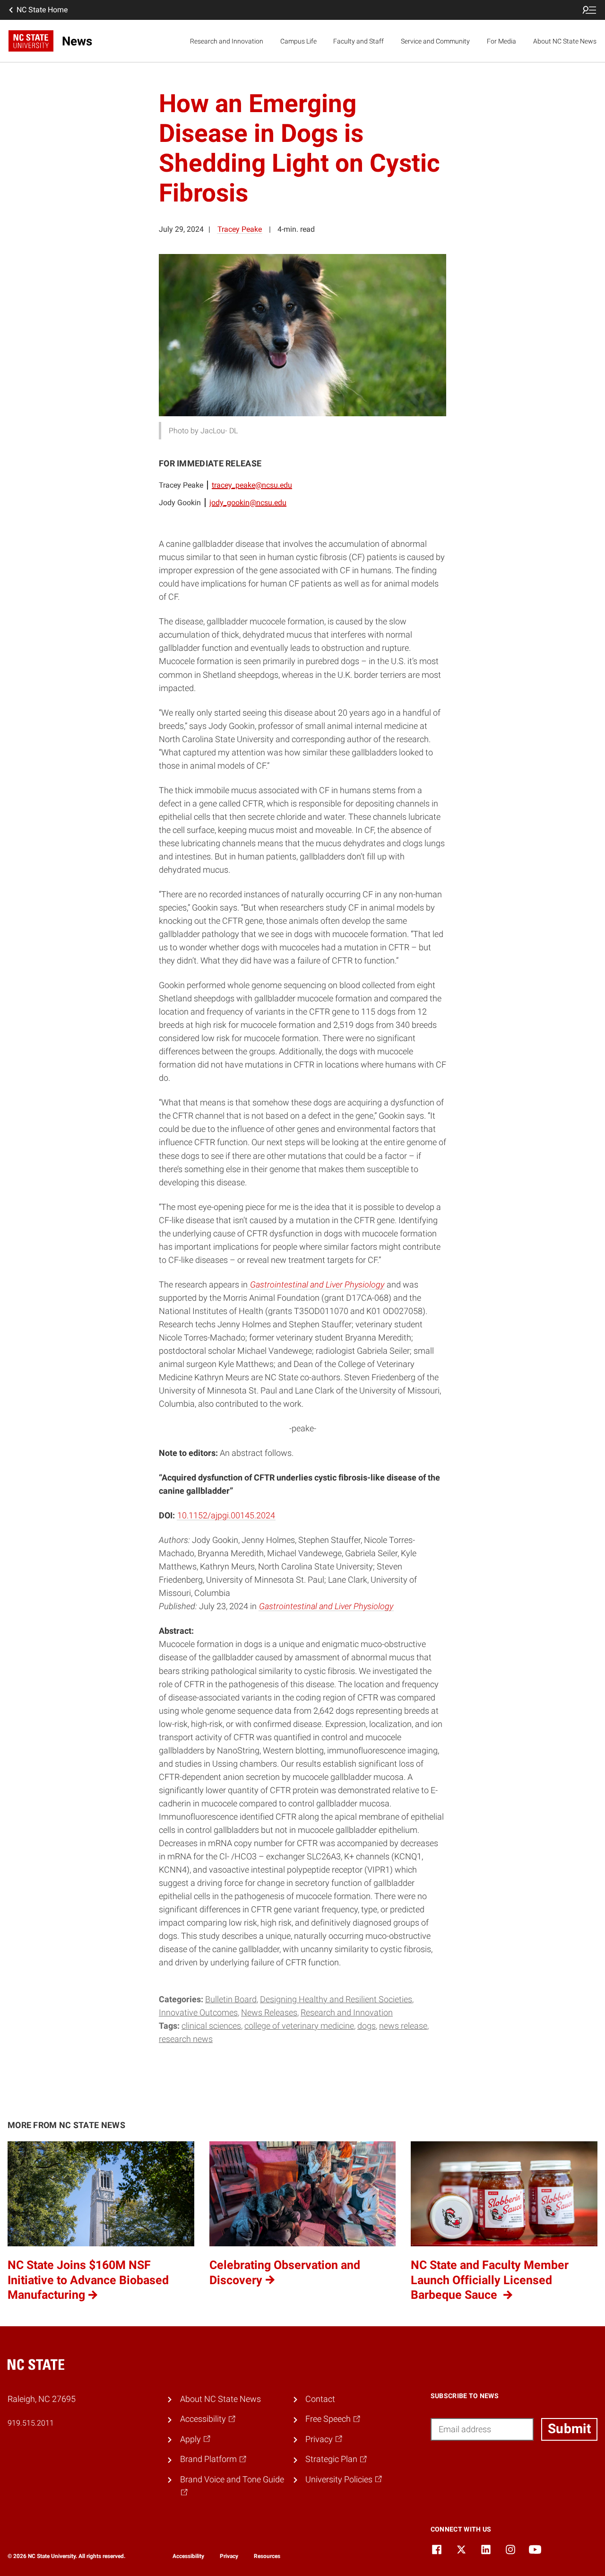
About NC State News (565, 41)
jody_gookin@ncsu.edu (248, 503)
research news (186, 2039)
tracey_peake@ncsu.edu (252, 485)
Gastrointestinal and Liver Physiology (326, 1606)
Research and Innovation (227, 41)
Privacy (229, 2556)
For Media (501, 41)
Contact (320, 2399)
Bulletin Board (231, 1999)
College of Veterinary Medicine (299, 2026)
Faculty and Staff (359, 41)
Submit (569, 2429)
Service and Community (435, 41)
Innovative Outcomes (198, 2013)
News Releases (269, 2013)
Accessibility (188, 2556)
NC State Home (42, 10)
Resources (267, 2556)
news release (403, 2026)
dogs (367, 2026)
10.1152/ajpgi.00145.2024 (226, 1516)
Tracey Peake (240, 229)
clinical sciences (211, 2026)
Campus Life (298, 41)
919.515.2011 (31, 2423)
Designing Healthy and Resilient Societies (336, 1999)
